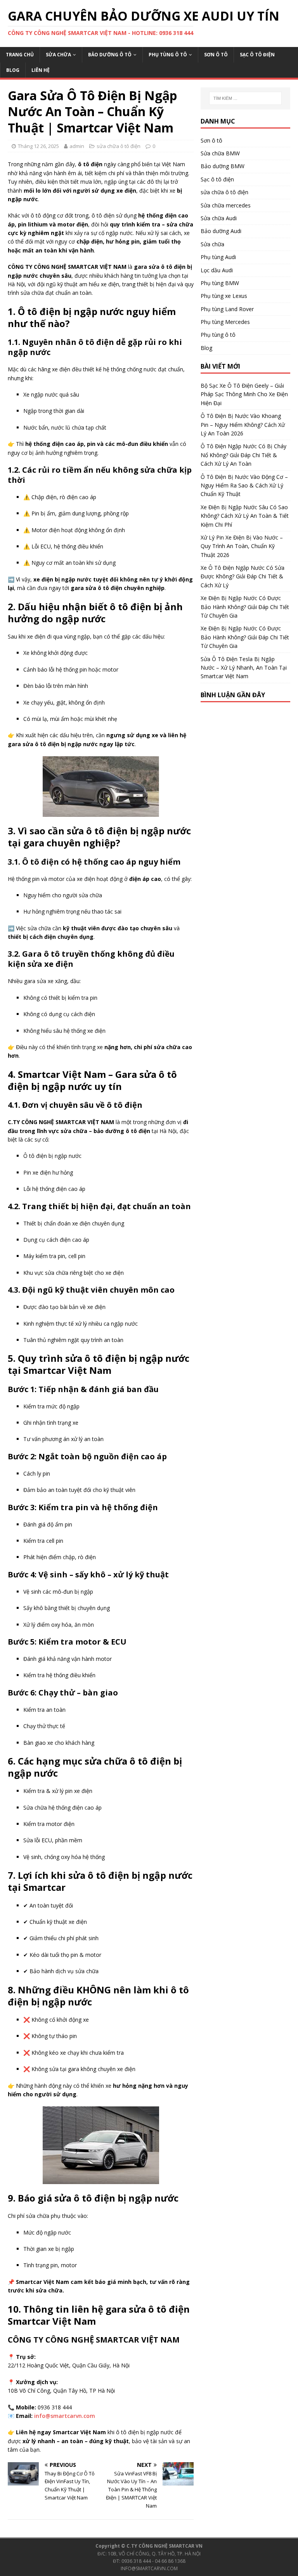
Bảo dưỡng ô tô (110, 55)
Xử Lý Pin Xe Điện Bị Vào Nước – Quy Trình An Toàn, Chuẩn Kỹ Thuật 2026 (242, 546)
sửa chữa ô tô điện (119, 146)
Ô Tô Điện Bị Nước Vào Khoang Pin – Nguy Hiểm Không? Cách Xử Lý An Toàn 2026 (243, 425)
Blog (13, 70)
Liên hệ (41, 70)
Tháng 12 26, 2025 (38, 146)
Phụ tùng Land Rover (227, 309)
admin (77, 146)
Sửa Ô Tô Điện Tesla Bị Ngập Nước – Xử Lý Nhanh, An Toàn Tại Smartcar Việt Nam (244, 668)
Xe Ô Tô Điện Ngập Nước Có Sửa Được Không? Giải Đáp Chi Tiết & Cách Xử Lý (243, 576)
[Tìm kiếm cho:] (245, 98)
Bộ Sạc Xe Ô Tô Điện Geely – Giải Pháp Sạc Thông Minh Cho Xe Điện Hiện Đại (244, 394)
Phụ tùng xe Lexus (224, 296)
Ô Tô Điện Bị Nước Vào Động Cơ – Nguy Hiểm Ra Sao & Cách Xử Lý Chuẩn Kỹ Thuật (244, 486)
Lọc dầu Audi (217, 270)
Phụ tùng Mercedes (225, 322)
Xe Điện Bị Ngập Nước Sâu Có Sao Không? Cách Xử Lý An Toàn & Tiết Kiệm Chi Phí (245, 516)
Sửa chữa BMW (220, 153)
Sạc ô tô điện (257, 55)
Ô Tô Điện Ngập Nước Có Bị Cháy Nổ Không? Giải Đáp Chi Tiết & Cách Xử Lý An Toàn (243, 455)
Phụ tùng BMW (220, 283)
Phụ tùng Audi (218, 257)
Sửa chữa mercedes (226, 205)
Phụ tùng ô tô (168, 55)
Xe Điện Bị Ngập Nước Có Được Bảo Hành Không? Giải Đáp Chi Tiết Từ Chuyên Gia (245, 607)
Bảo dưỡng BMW (223, 166)
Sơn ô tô (216, 55)
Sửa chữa (58, 55)
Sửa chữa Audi (219, 218)
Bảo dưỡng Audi (221, 231)
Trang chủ (20, 55)
